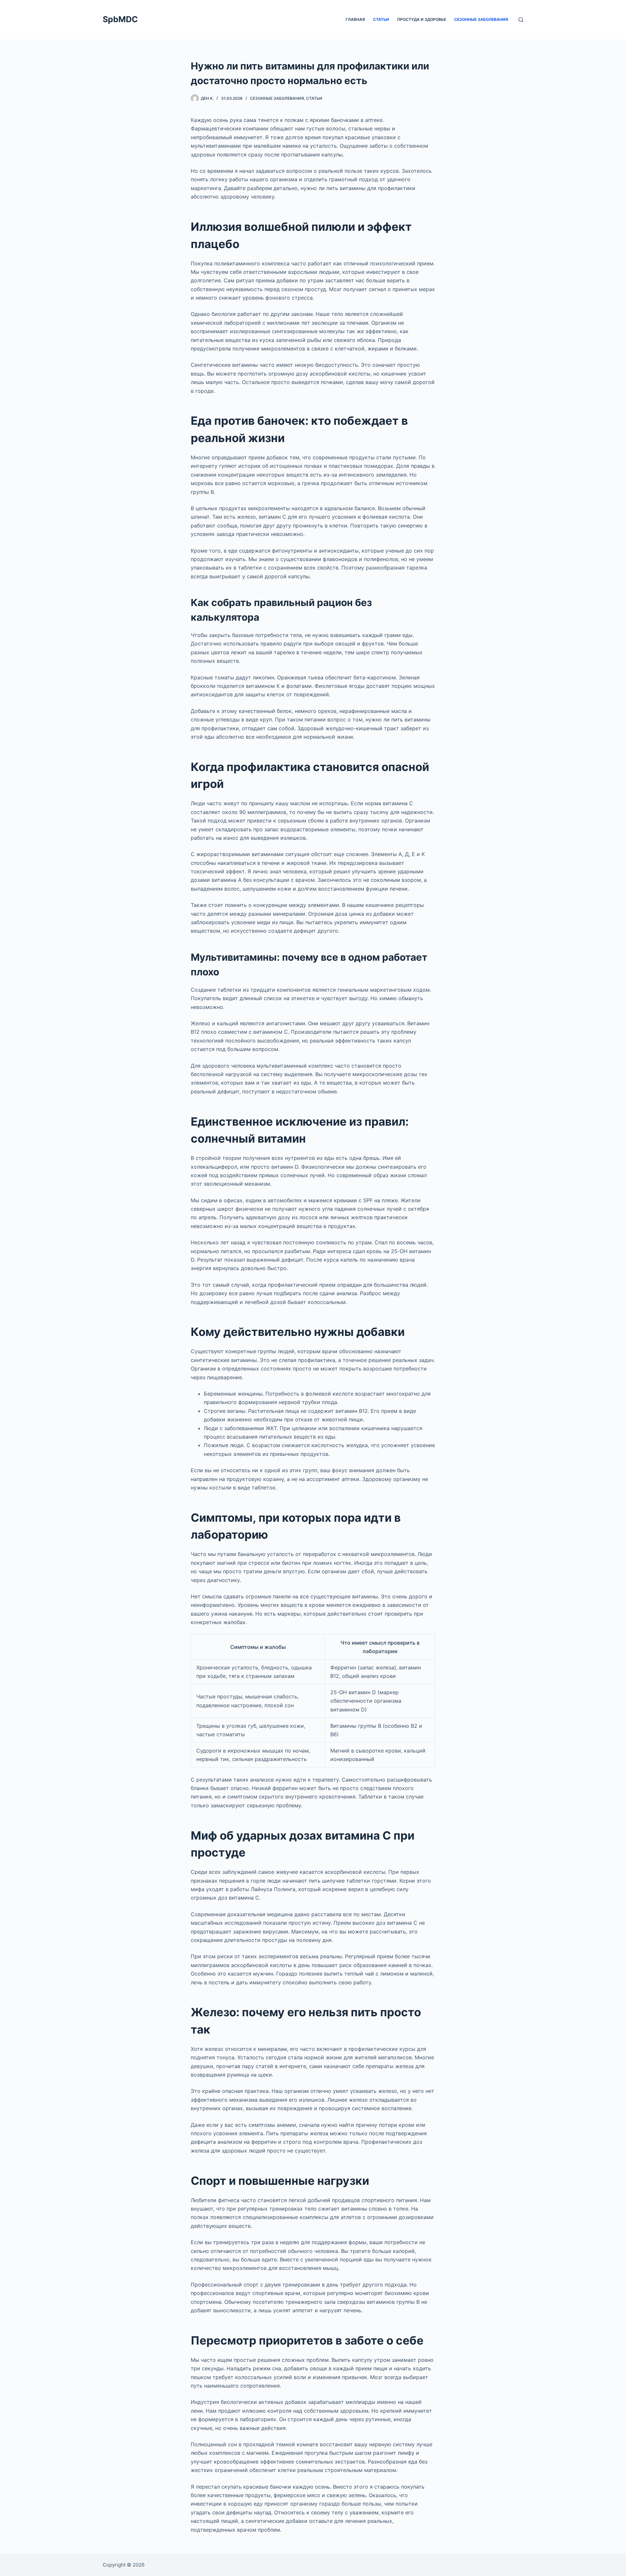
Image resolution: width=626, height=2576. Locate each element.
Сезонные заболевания (481, 19)
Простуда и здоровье (422, 19)
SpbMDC (120, 19)
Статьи (381, 19)
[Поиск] (521, 20)
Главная (355, 19)
